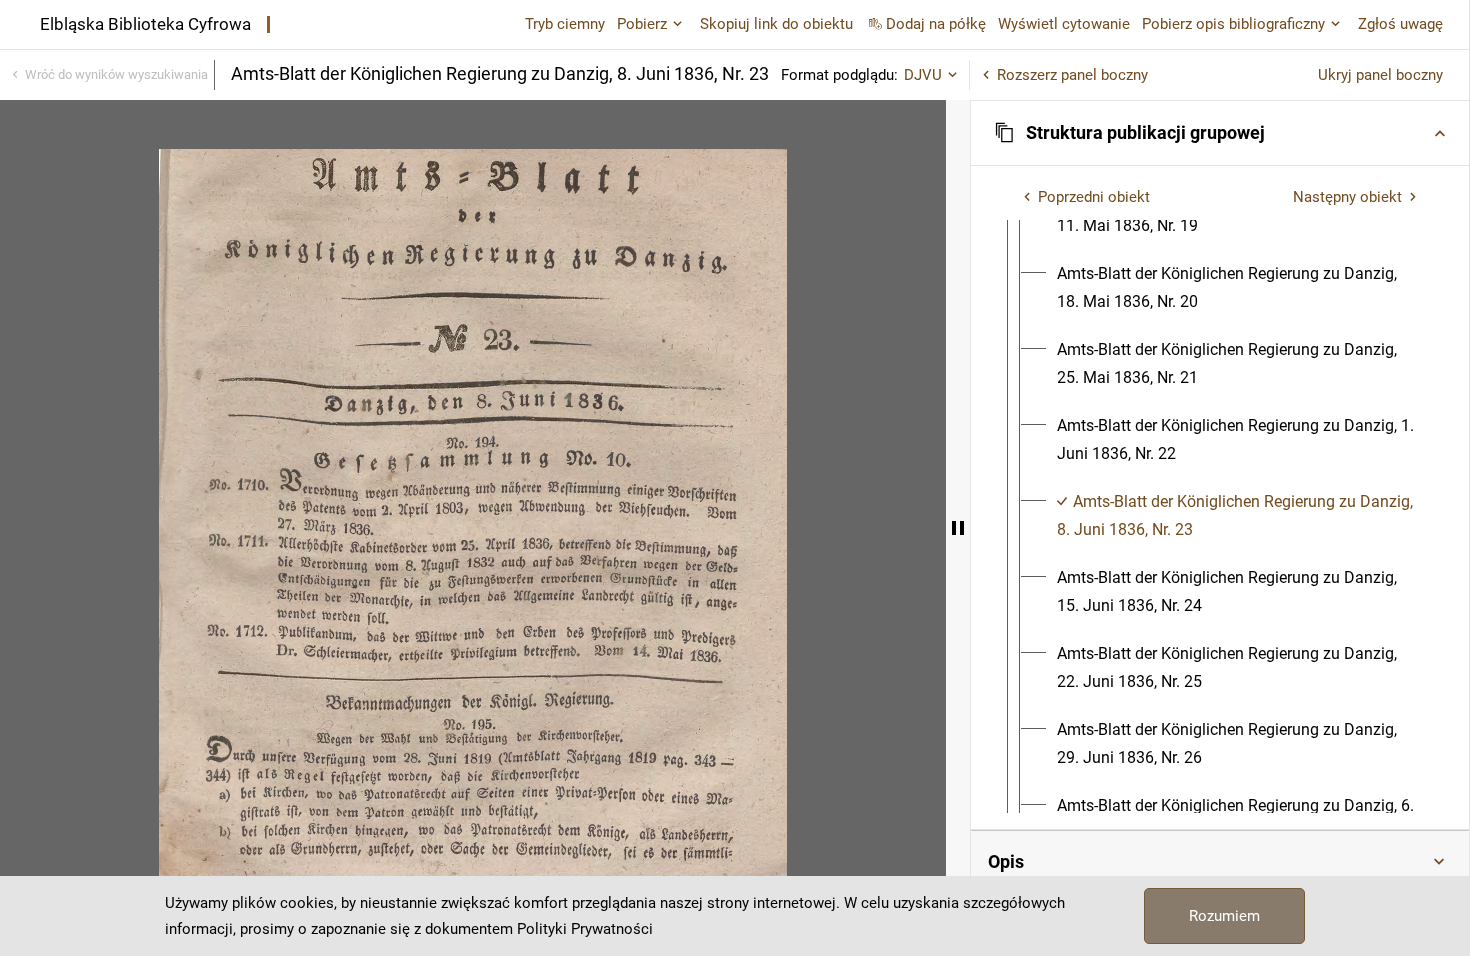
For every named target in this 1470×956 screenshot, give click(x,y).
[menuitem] (1238, 288)
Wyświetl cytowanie (1064, 24)
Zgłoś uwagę (1400, 24)
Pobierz (642, 24)
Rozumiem (1224, 916)
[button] (1220, 133)
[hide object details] (958, 528)
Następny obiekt (1347, 197)
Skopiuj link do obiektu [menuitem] (776, 24)
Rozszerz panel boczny (1072, 75)
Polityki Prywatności (585, 929)
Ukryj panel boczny (1380, 75)
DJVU (923, 75)
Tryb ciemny (565, 24)
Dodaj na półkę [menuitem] (936, 24)
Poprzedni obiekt (1094, 197)
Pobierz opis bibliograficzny (1233, 24)
